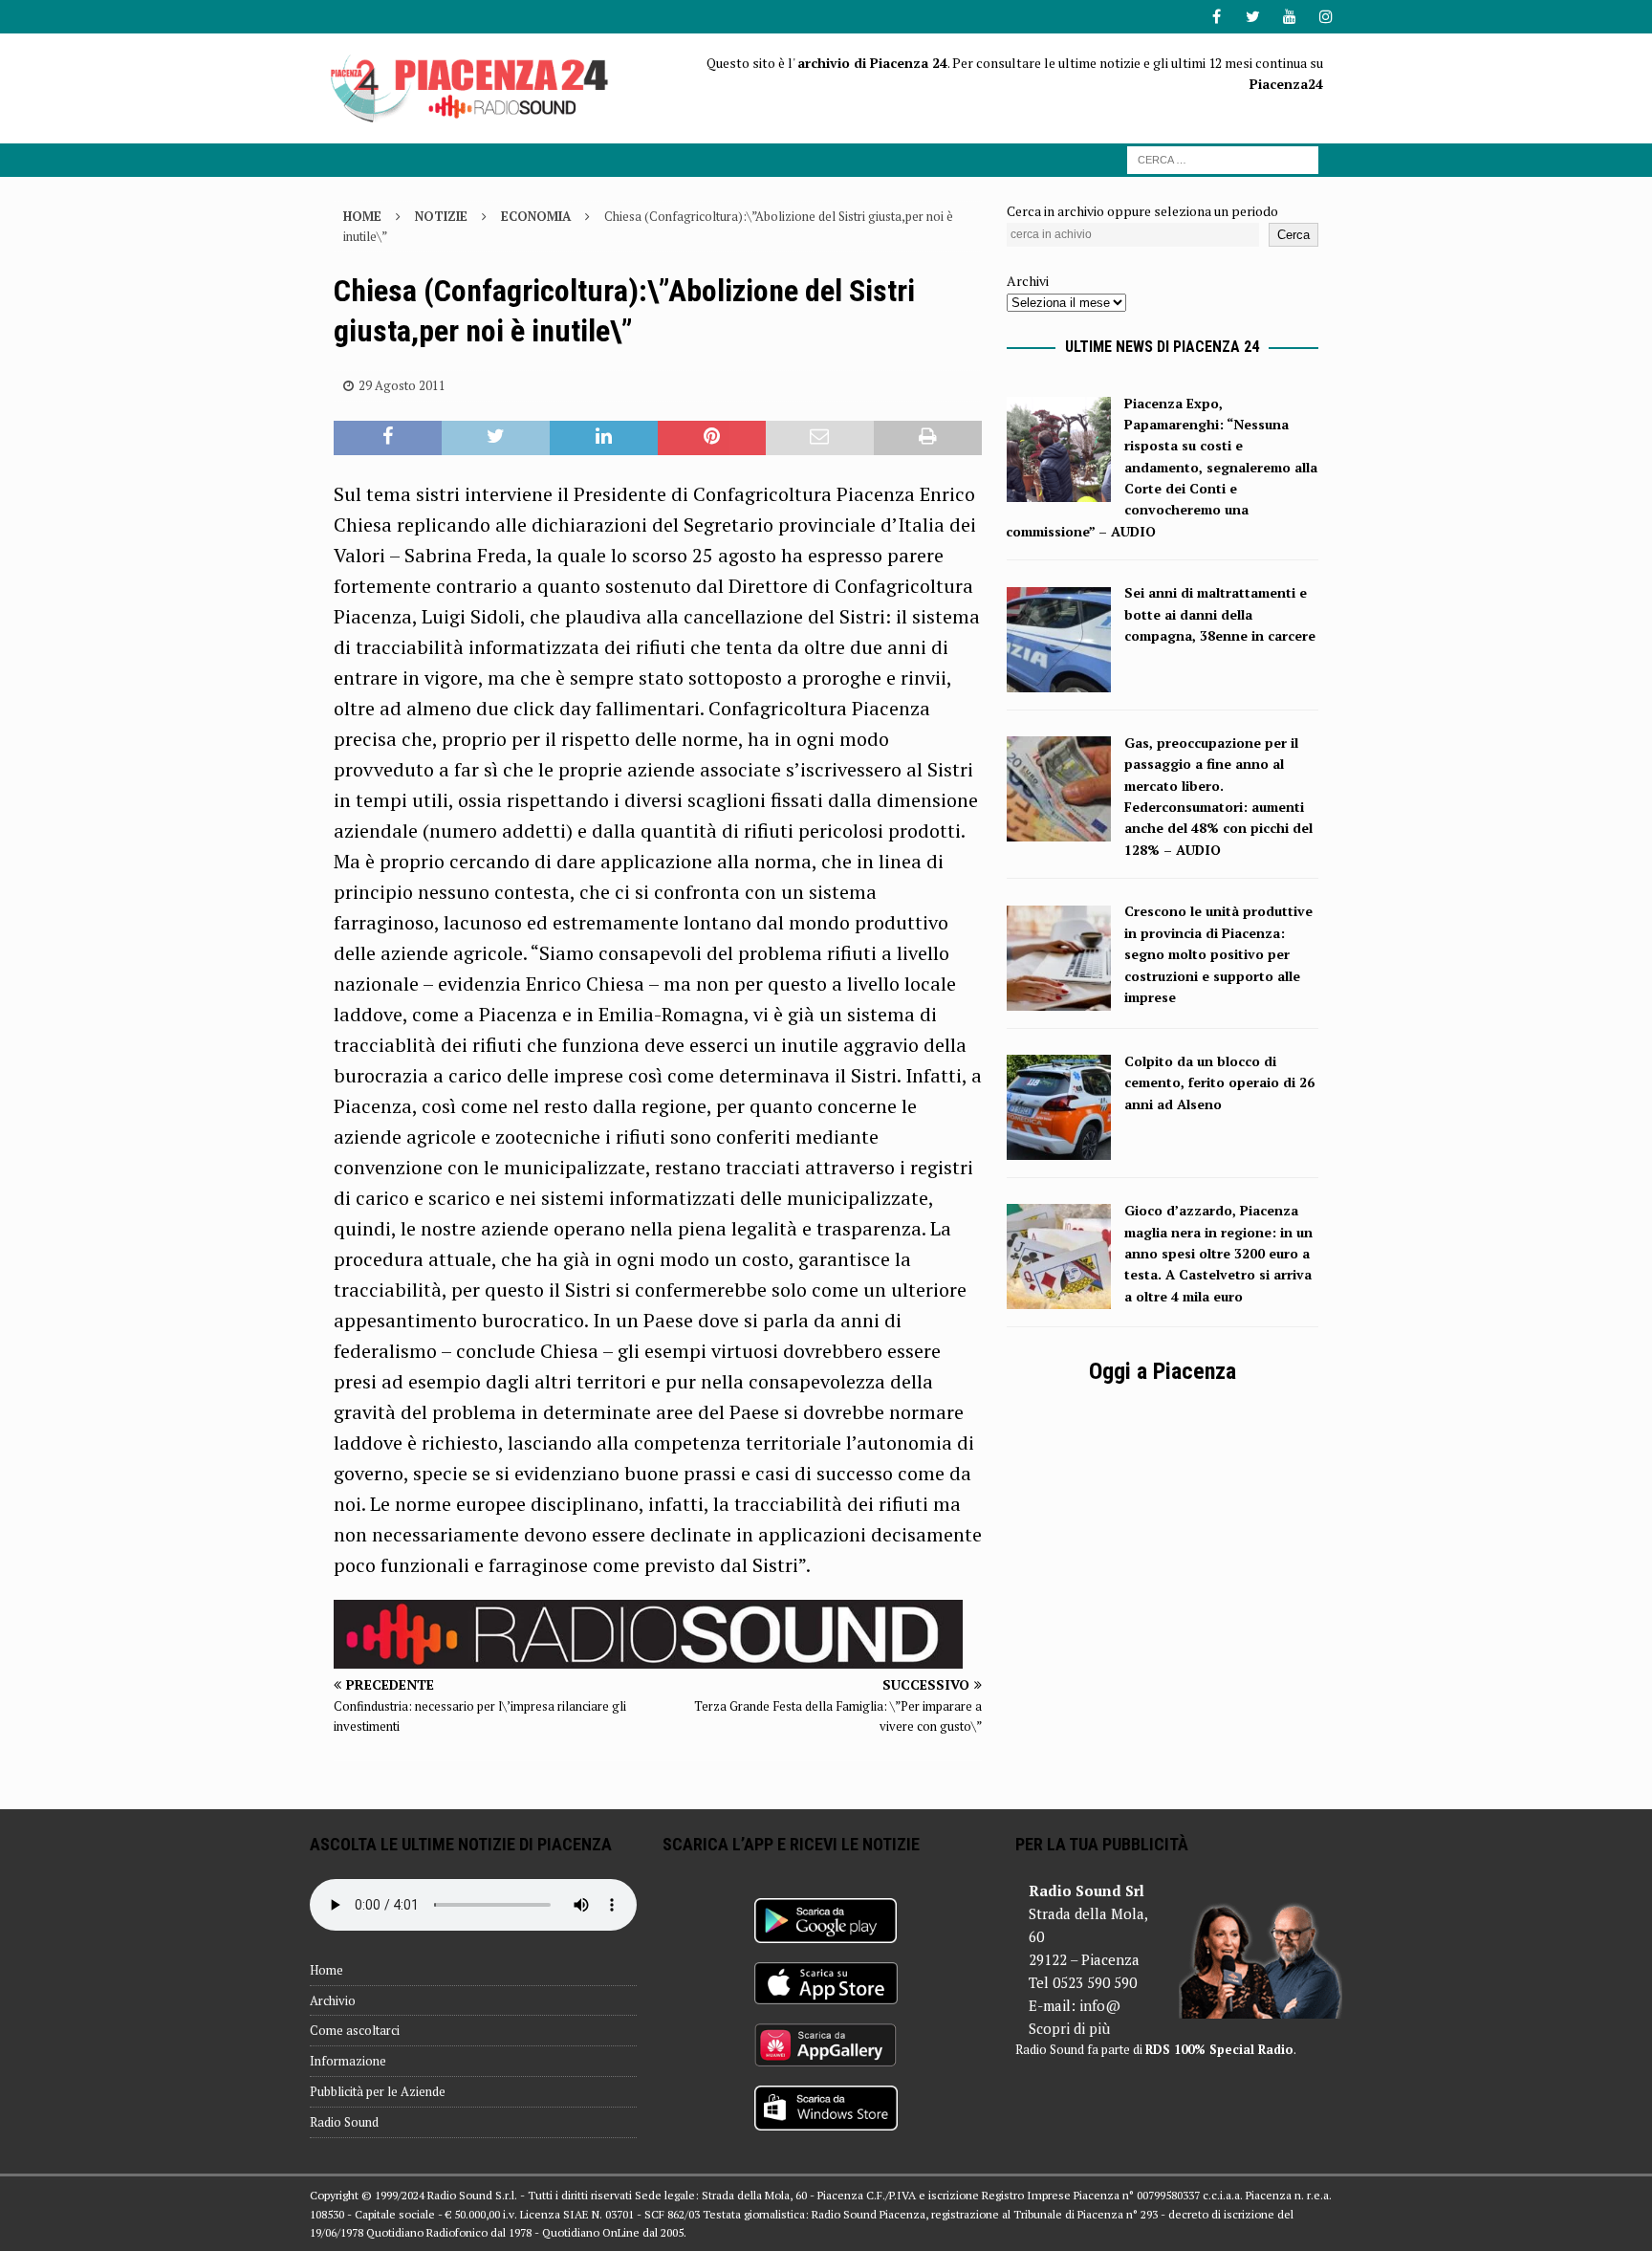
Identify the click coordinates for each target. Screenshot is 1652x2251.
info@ (1100, 2005)
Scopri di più (1069, 2028)
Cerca (1293, 235)
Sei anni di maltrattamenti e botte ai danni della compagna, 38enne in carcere (1220, 614)
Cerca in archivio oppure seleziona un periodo (1142, 211)
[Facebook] (1217, 17)
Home (326, 1970)
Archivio (333, 2000)
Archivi (1028, 281)
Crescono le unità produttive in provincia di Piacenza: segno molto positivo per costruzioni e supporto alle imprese (1218, 954)
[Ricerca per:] (1223, 158)
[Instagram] (1326, 17)
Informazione (348, 2061)
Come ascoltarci (355, 2030)
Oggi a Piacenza (1163, 1371)
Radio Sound (344, 2122)
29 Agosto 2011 (402, 385)
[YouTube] (1289, 17)
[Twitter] (1253, 17)
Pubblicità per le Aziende (378, 2091)
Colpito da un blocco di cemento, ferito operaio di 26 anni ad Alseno (1219, 1082)
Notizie (441, 216)
